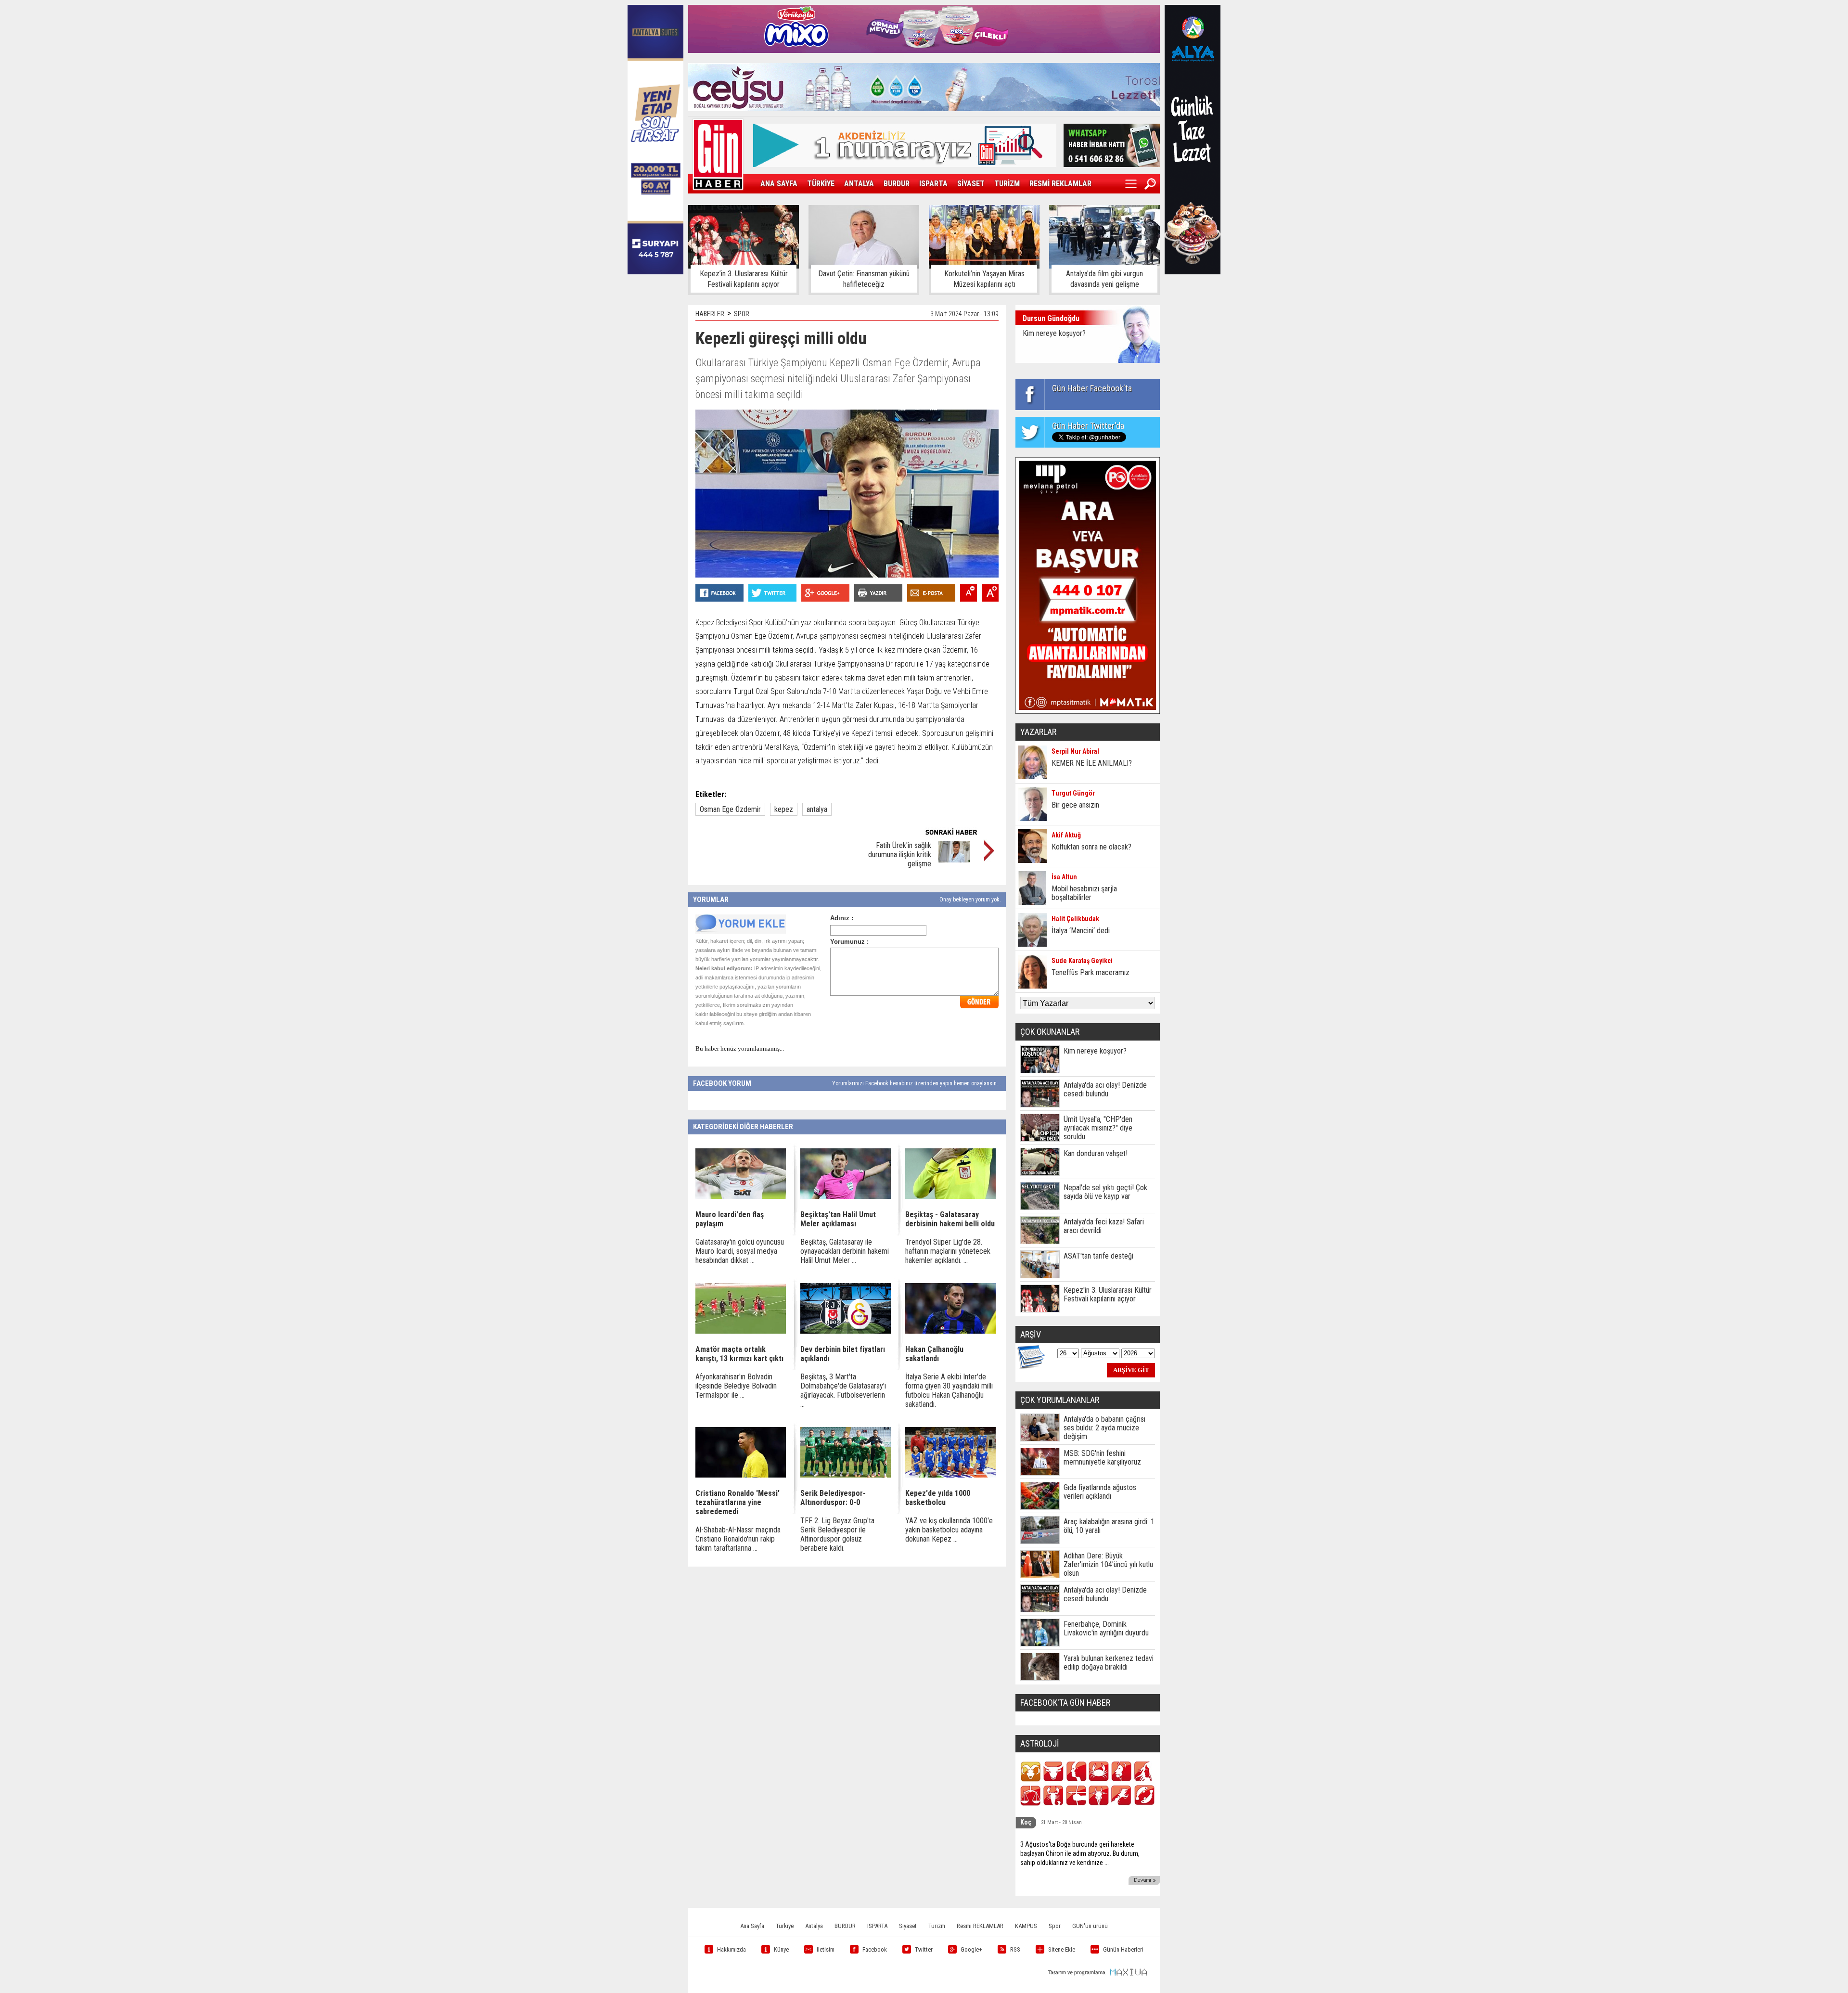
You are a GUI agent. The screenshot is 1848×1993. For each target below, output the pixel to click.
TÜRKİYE (821, 184)
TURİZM (1007, 184)
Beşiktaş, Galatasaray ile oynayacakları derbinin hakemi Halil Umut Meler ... (845, 1251)
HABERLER (710, 314)
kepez (784, 809)
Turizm (937, 1926)
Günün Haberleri (1123, 1949)
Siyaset (908, 1926)
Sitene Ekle (1062, 1949)
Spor (1055, 1926)
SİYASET (971, 184)
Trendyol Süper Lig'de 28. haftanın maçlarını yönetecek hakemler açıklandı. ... (948, 1251)
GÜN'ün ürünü (1090, 1926)
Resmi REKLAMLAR (980, 1926)
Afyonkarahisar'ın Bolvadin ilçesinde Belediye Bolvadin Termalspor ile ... (736, 1386)
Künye (781, 1949)
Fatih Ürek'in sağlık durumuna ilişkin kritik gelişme (900, 855)
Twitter (924, 1949)
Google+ (971, 1949)
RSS (1015, 1949)
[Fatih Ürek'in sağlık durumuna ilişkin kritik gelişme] (954, 860)
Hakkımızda (731, 1949)
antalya (817, 809)
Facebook (875, 1949)
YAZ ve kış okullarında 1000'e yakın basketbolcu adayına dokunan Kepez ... (949, 1530)
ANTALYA (859, 184)
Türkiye (785, 1926)
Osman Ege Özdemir (730, 809)
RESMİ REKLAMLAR (1060, 184)
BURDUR (897, 184)
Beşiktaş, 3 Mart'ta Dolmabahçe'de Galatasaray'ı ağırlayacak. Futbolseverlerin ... (843, 1390)
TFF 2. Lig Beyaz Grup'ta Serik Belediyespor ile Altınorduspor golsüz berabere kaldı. (837, 1534)
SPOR (742, 314)
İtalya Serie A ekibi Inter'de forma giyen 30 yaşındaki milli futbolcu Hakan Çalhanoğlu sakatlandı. (949, 1390)
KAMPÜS (1026, 1926)
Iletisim (826, 1949)
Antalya (814, 1926)
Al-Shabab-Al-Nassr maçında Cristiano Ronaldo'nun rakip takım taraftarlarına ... (738, 1539)
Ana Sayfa (752, 1926)
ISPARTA (933, 184)
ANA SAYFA (779, 184)
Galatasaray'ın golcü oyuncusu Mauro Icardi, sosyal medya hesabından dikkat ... (740, 1251)
